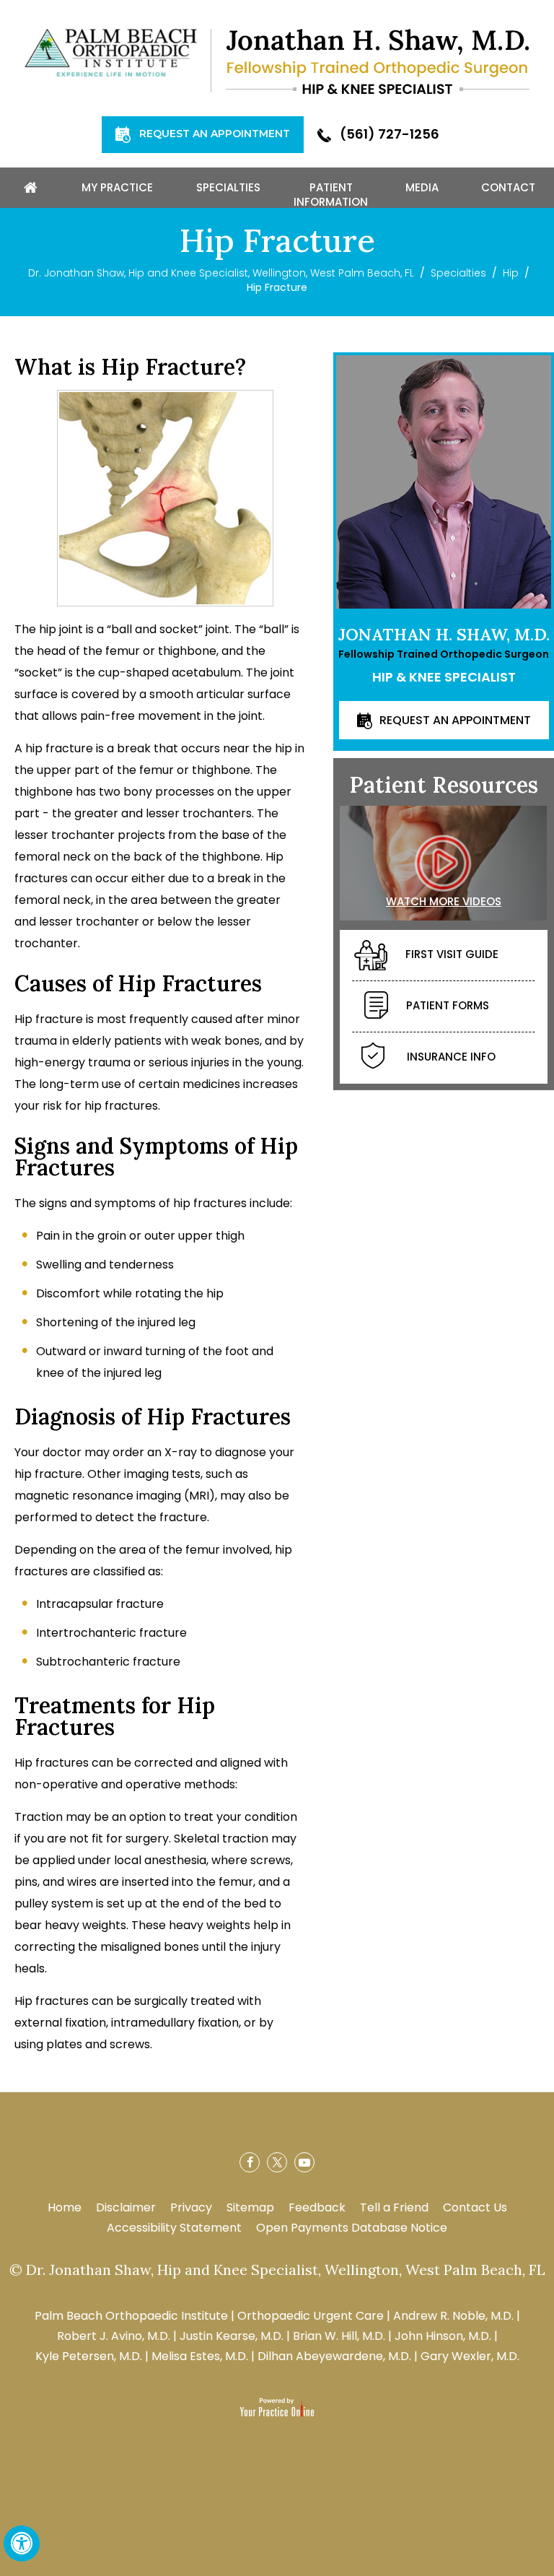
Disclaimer (126, 2207)
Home (65, 2207)
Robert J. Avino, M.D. (114, 2336)
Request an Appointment (215, 134)
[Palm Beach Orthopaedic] (111, 52)
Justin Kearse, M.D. (232, 2336)
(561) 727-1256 (390, 134)
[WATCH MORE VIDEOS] (444, 862)
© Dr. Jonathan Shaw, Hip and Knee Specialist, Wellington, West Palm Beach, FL (277, 2270)
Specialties (458, 273)
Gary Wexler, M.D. (470, 2356)
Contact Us (475, 2207)
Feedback (317, 2207)
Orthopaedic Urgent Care (311, 2316)
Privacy (191, 2207)
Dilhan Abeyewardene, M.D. (334, 2356)
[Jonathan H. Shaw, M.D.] (378, 61)
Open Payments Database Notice (352, 2228)
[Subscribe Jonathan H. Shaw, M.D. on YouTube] (304, 2162)
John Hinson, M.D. (443, 2336)
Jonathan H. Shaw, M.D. (444, 634)
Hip (511, 273)
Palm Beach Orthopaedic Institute (131, 2316)
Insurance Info (451, 1057)
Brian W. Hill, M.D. (339, 2336)
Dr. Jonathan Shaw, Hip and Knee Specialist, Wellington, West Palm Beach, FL (221, 273)
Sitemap (250, 2207)
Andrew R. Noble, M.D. (453, 2316)
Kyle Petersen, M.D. (89, 2356)
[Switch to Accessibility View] (22, 2544)
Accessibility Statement (174, 2228)
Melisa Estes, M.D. (200, 2356)
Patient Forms (448, 1006)
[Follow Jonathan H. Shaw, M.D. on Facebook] (250, 2162)
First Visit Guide (452, 955)
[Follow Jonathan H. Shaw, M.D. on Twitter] (277, 2162)
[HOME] (30, 188)
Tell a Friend (394, 2207)
